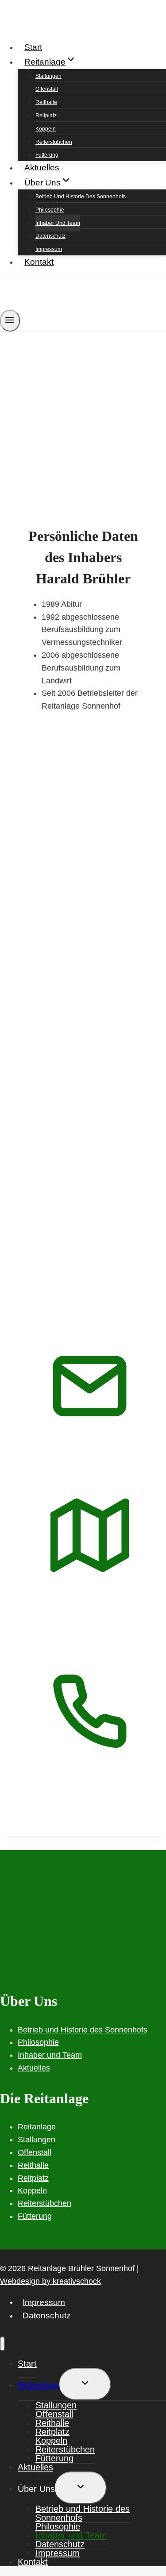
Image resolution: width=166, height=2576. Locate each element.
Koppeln (46, 129)
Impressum (49, 249)
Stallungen (48, 76)
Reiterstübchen (54, 142)
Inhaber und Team (58, 223)
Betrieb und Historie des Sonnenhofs (81, 197)
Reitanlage (37, 2127)
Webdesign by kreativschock (50, 2281)
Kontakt (39, 262)
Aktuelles (42, 168)
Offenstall (47, 89)
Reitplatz (46, 116)
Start (33, 47)
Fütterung (47, 155)
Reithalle (46, 102)
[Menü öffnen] (10, 321)
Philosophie (50, 210)
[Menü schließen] (2, 2344)
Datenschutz (50, 236)
